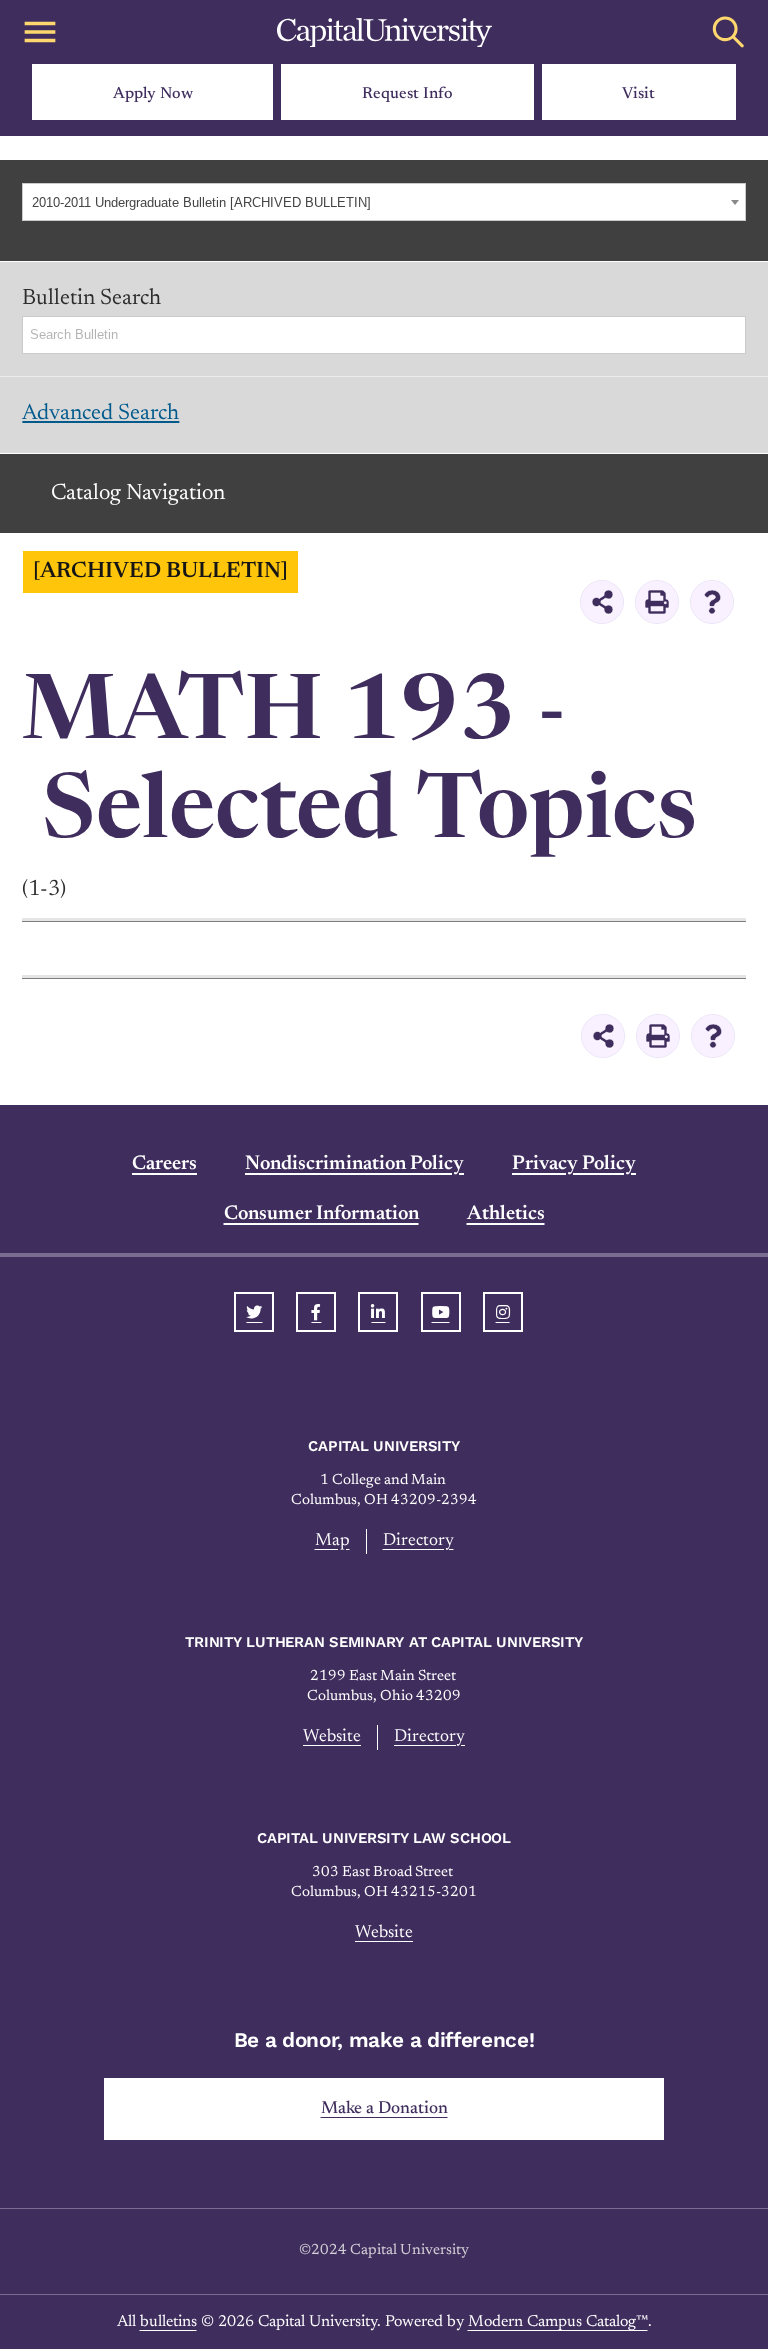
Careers (164, 1164)
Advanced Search (100, 414)
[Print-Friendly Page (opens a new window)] (657, 602)
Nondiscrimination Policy (354, 1164)
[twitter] (254, 1312)
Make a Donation (384, 2109)
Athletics (506, 1214)
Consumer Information (321, 1214)
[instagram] (503, 1312)
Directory (418, 1541)
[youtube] (441, 1312)
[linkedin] (378, 1312)
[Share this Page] (602, 602)
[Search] (732, 335)
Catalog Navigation (138, 494)
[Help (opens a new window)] (712, 602)
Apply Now (153, 94)
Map (332, 1541)
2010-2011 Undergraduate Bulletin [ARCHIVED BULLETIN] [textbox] (201, 202)
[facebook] (316, 1312)
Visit (638, 94)
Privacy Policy (574, 1164)
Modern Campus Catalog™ (558, 2322)
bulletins (168, 2322)
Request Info (407, 94)
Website (332, 1737)
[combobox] (383, 202)
